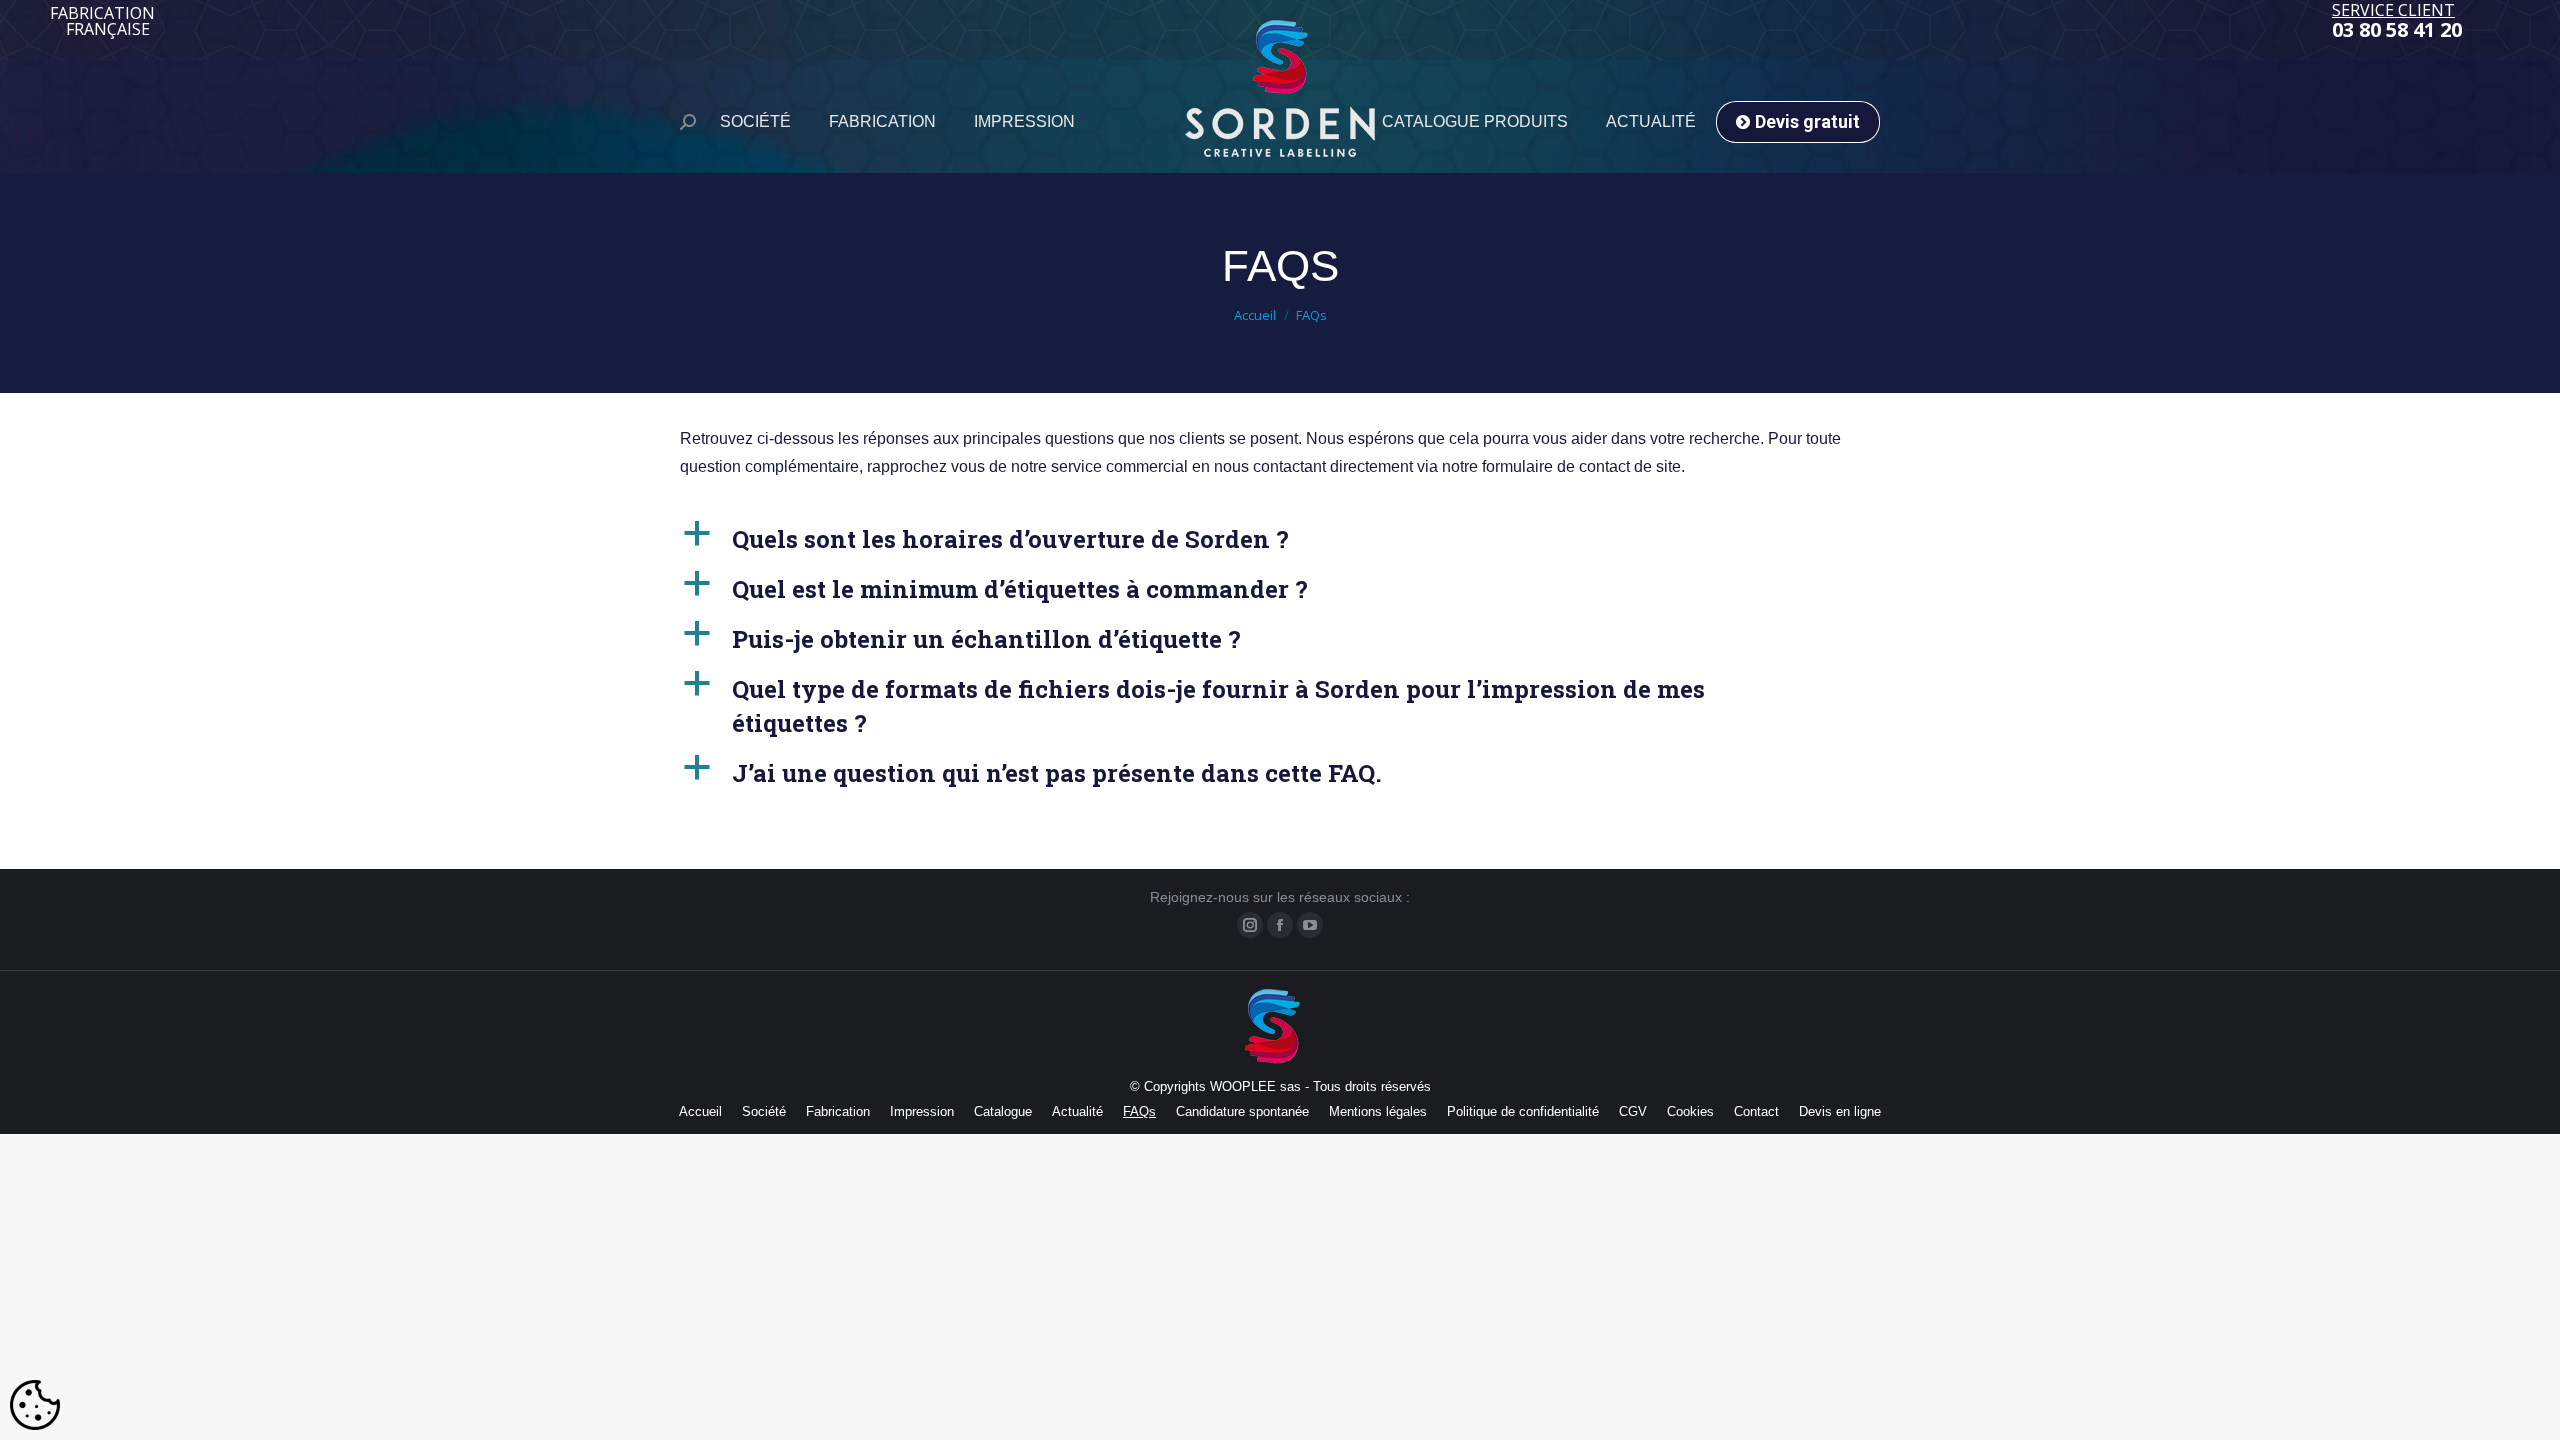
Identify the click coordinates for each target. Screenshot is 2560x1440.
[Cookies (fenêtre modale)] (35, 1406)
